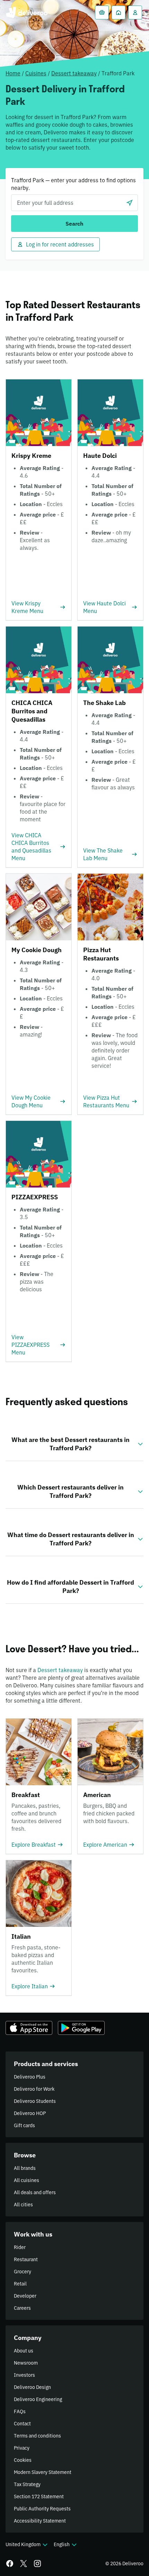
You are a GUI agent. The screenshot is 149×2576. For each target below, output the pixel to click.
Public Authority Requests (42, 2509)
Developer (25, 2296)
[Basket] (102, 12)
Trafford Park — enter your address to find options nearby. (73, 184)
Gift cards (24, 2125)
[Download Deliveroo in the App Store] (29, 2028)
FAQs (20, 2411)
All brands (25, 2168)
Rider (20, 2247)
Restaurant (26, 2259)
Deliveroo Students (35, 2101)
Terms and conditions (37, 2436)
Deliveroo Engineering (38, 2399)
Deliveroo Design (32, 2387)
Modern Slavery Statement (43, 2472)
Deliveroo (27, 12)
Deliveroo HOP (30, 2113)
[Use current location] (130, 203)
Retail (20, 2284)
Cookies (23, 2460)
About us (24, 2351)
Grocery (23, 2272)
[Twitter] (24, 2564)
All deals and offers (35, 2192)
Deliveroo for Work (34, 2089)
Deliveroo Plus (30, 2077)
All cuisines (27, 2180)
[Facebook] (10, 2564)
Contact (22, 2424)
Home (13, 73)
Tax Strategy (27, 2484)
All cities (23, 2205)
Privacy (22, 2448)
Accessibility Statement (40, 2521)
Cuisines (36, 73)
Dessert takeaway (74, 73)
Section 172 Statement (39, 2497)
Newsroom (26, 2363)
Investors (24, 2375)
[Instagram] (37, 2564)
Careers (22, 2308)
